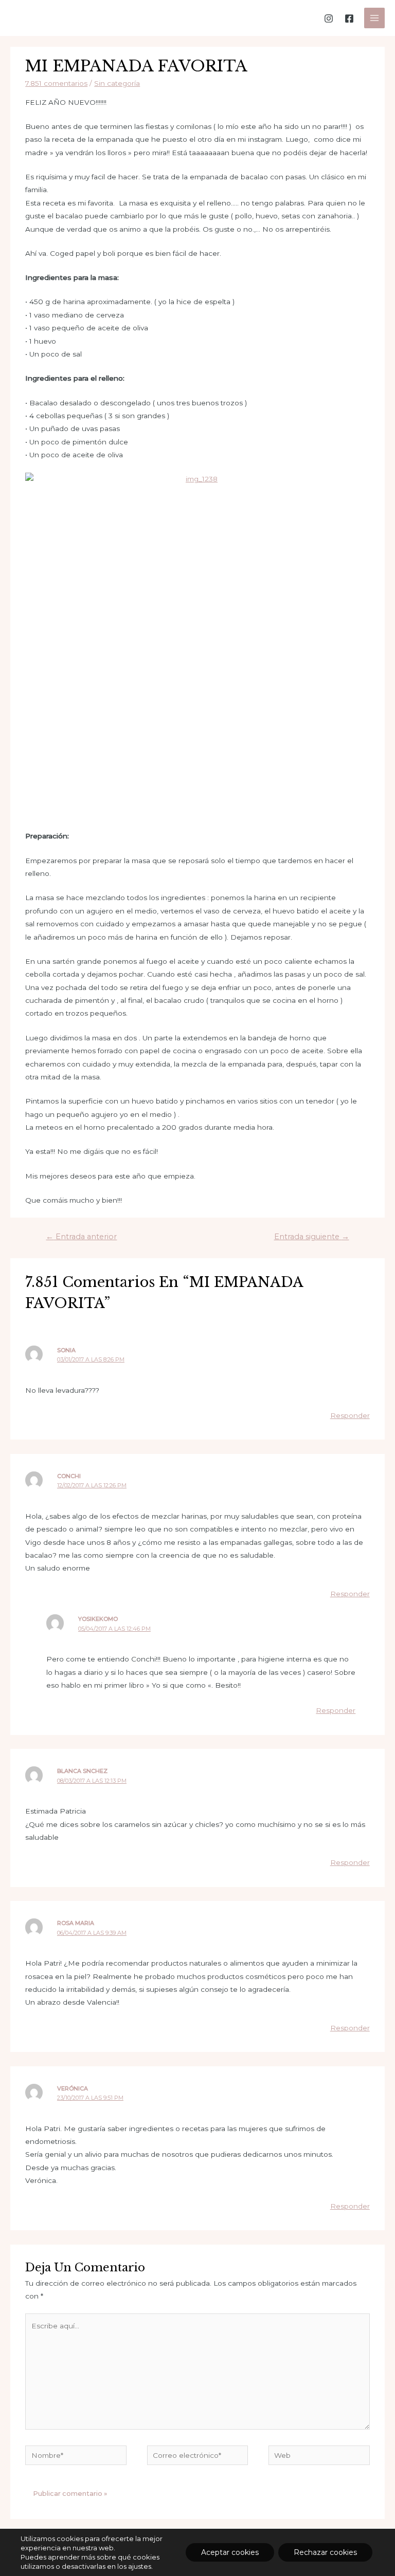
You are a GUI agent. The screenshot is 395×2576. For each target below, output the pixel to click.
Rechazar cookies (325, 2552)
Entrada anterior (81, 1237)
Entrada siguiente (312, 1237)
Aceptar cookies (230, 2552)
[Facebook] (349, 18)
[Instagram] (329, 18)
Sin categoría (117, 83)
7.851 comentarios (56, 83)
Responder (350, 1415)
